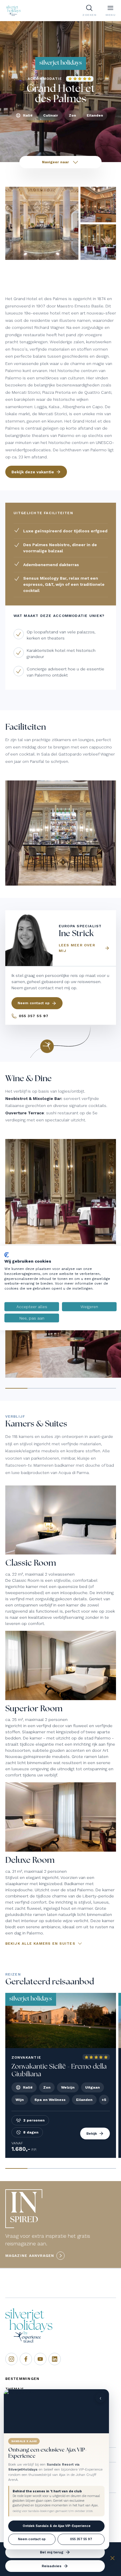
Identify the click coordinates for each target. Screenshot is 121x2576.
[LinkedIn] (55, 2359)
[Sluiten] (112, 2559)
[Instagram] (11, 2359)
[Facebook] (26, 2359)
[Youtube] (40, 2359)
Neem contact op (32, 2539)
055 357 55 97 (81, 2539)
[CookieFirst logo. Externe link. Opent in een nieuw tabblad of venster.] (7, 1255)
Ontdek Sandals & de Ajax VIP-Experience (57, 2526)
